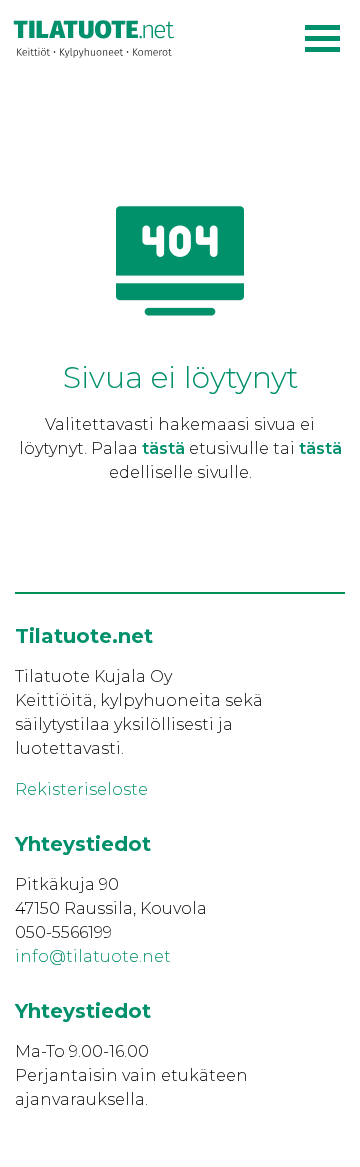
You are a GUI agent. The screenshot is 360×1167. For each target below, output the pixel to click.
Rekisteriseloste (81, 789)
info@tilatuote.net (93, 956)
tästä (163, 448)
